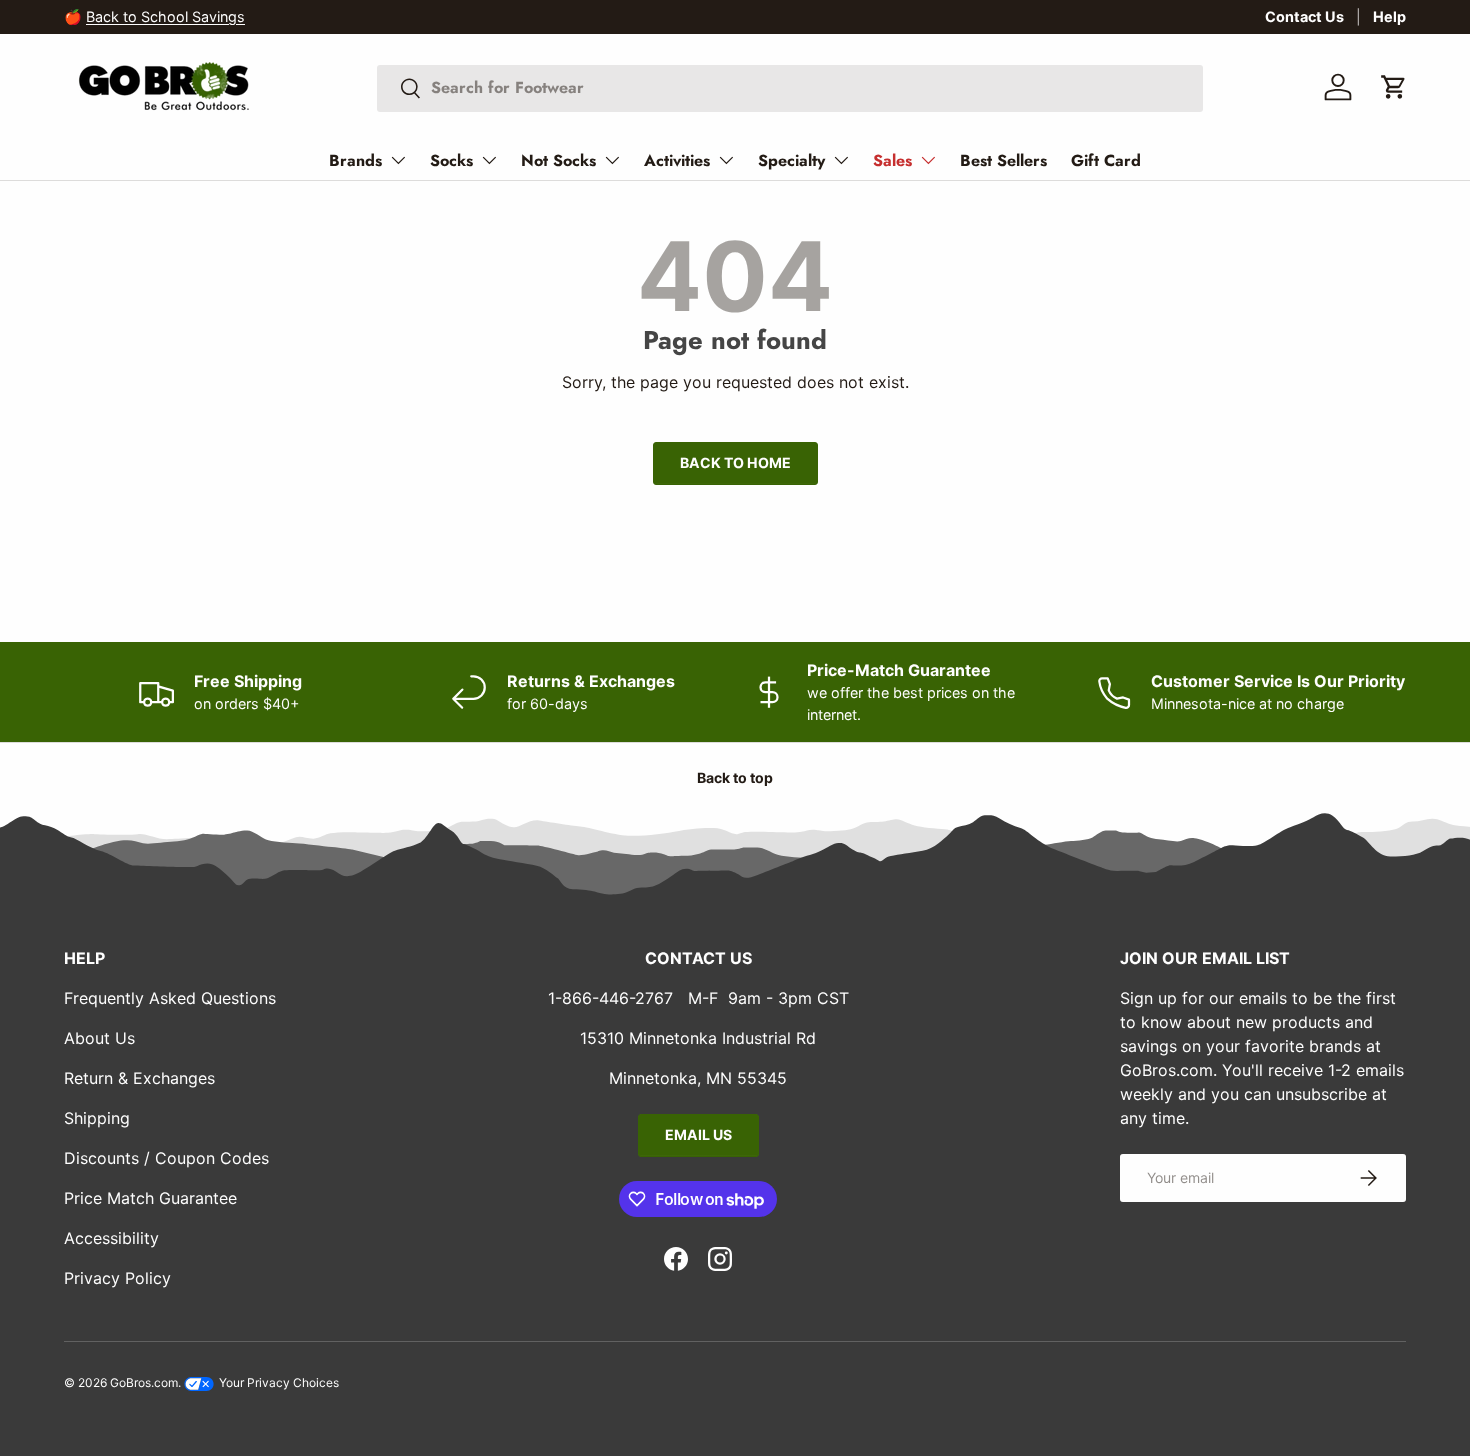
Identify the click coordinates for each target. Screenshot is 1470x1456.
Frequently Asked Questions (170, 998)
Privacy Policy (117, 1278)
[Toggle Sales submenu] (928, 160)
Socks (451, 160)
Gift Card (1106, 160)
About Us (99, 1038)
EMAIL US (698, 1134)
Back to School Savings (165, 16)
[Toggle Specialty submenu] (841, 160)
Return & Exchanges (139, 1078)
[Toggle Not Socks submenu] (612, 160)
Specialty (791, 160)
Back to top (735, 777)
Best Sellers (1003, 160)
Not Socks (558, 160)
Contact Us (1304, 16)
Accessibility (111, 1238)
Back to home (735, 462)
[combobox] (790, 87)
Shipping (97, 1118)
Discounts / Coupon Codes (166, 1158)
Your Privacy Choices (277, 1382)
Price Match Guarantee (150, 1198)
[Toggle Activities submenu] (726, 160)
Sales (892, 160)
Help (1389, 16)
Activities (677, 160)
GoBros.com (144, 1382)
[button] (1394, 87)
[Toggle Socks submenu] (489, 160)
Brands (355, 160)
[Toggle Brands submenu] (398, 160)
